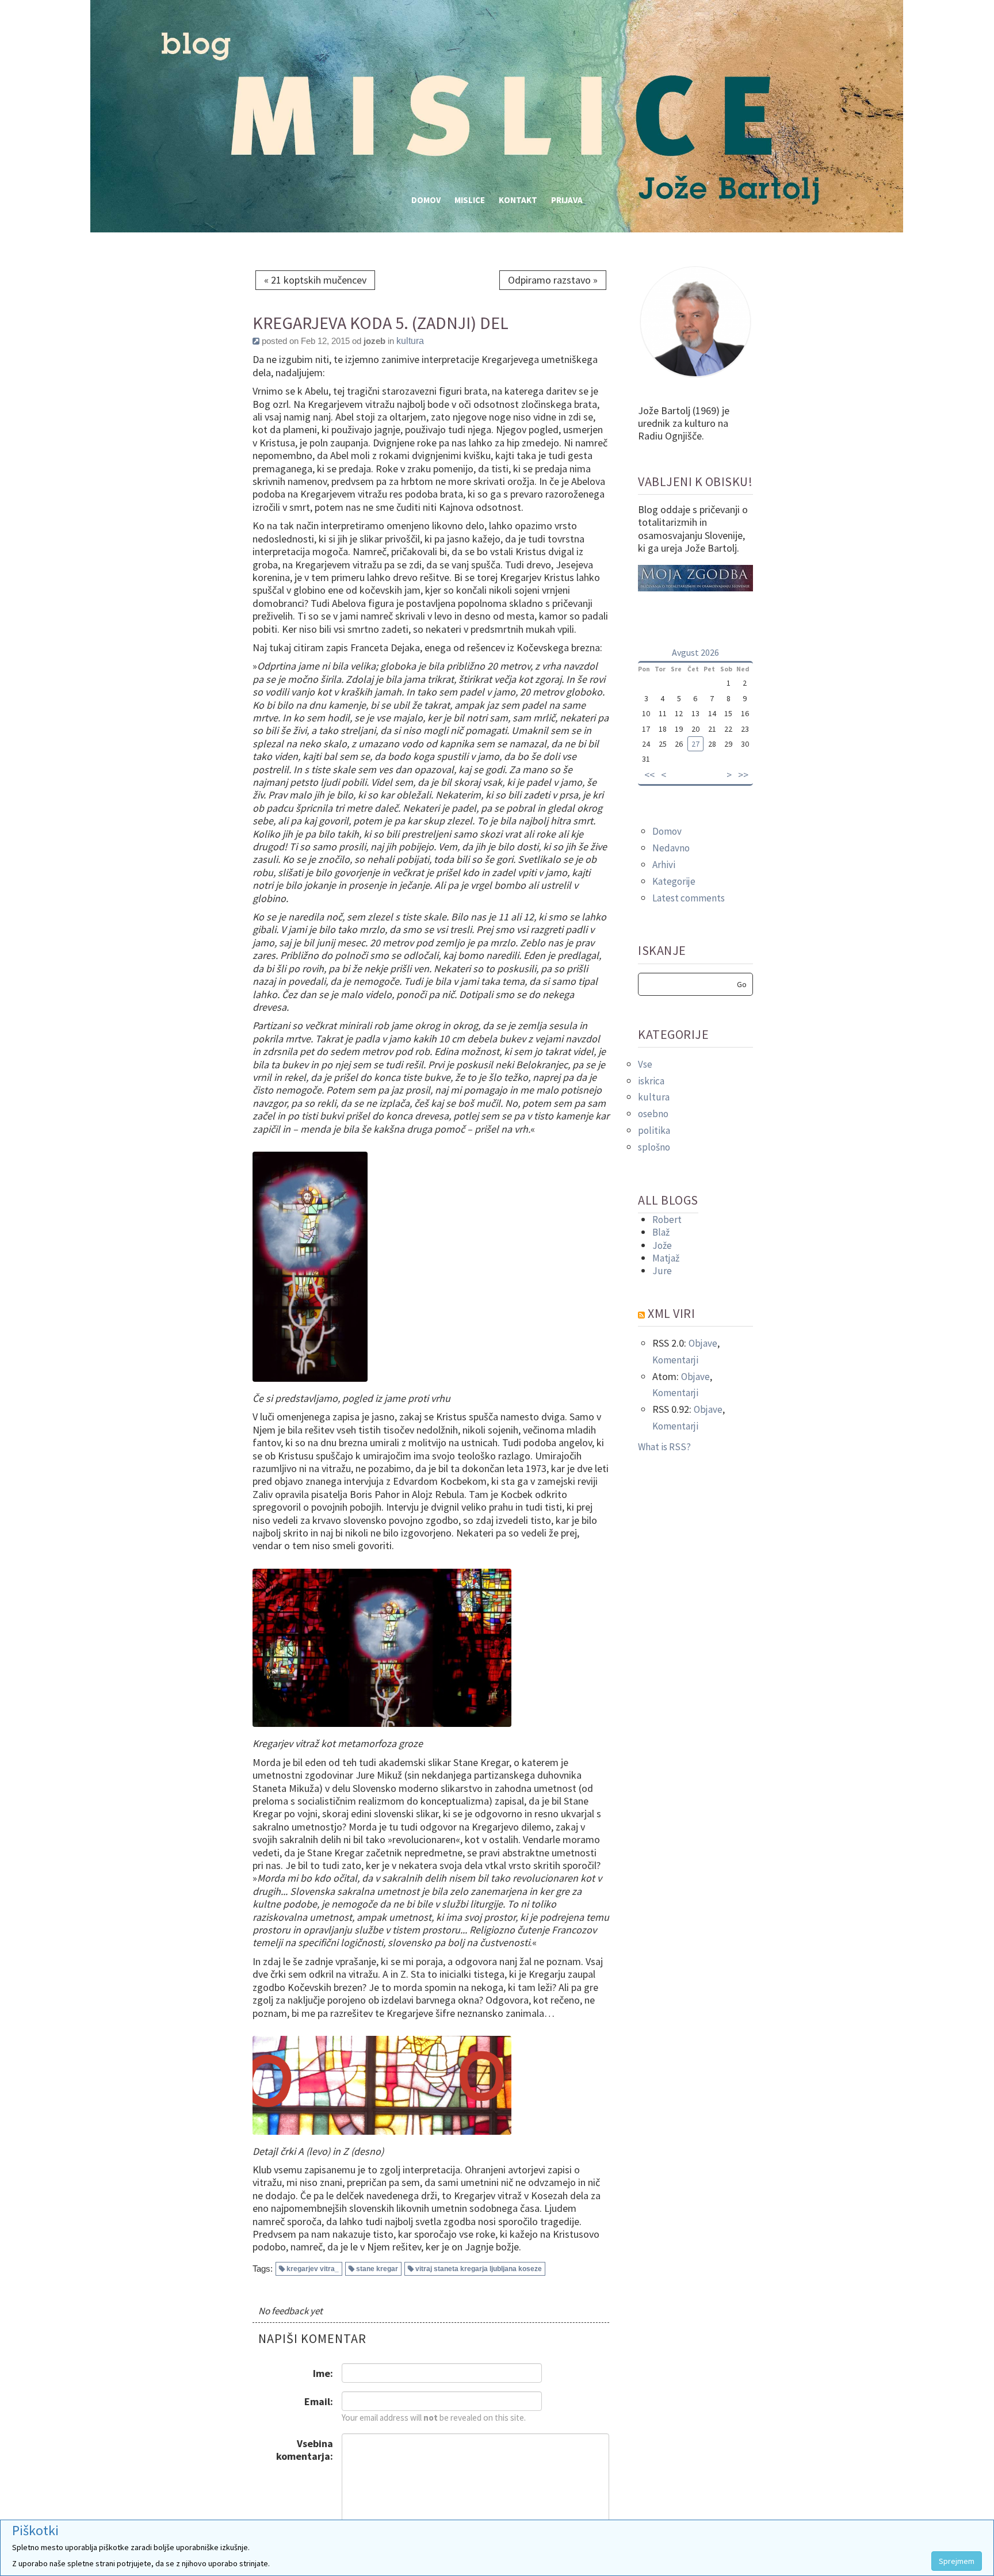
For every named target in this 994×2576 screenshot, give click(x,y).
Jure (662, 1271)
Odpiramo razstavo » (553, 280)
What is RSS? (664, 1447)
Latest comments (689, 898)
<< (649, 775)
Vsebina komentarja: (305, 2450)
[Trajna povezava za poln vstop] (256, 341)
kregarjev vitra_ (313, 2269)
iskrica (651, 1081)
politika (654, 1130)
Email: (319, 2401)
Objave (703, 1343)
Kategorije (674, 881)
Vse (645, 1064)
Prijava (567, 200)
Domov (426, 200)
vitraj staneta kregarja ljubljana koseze (479, 2269)
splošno (654, 1147)
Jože (662, 1245)
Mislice (470, 200)
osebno (653, 1114)
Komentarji (675, 1360)
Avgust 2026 (695, 652)
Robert (667, 1220)
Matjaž (666, 1258)
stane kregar (377, 2269)
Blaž (661, 1232)
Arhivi (664, 865)
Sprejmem (957, 2561)
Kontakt (518, 200)
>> (743, 775)
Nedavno (671, 848)
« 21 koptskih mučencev (315, 280)
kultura (410, 341)
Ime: (323, 2373)
